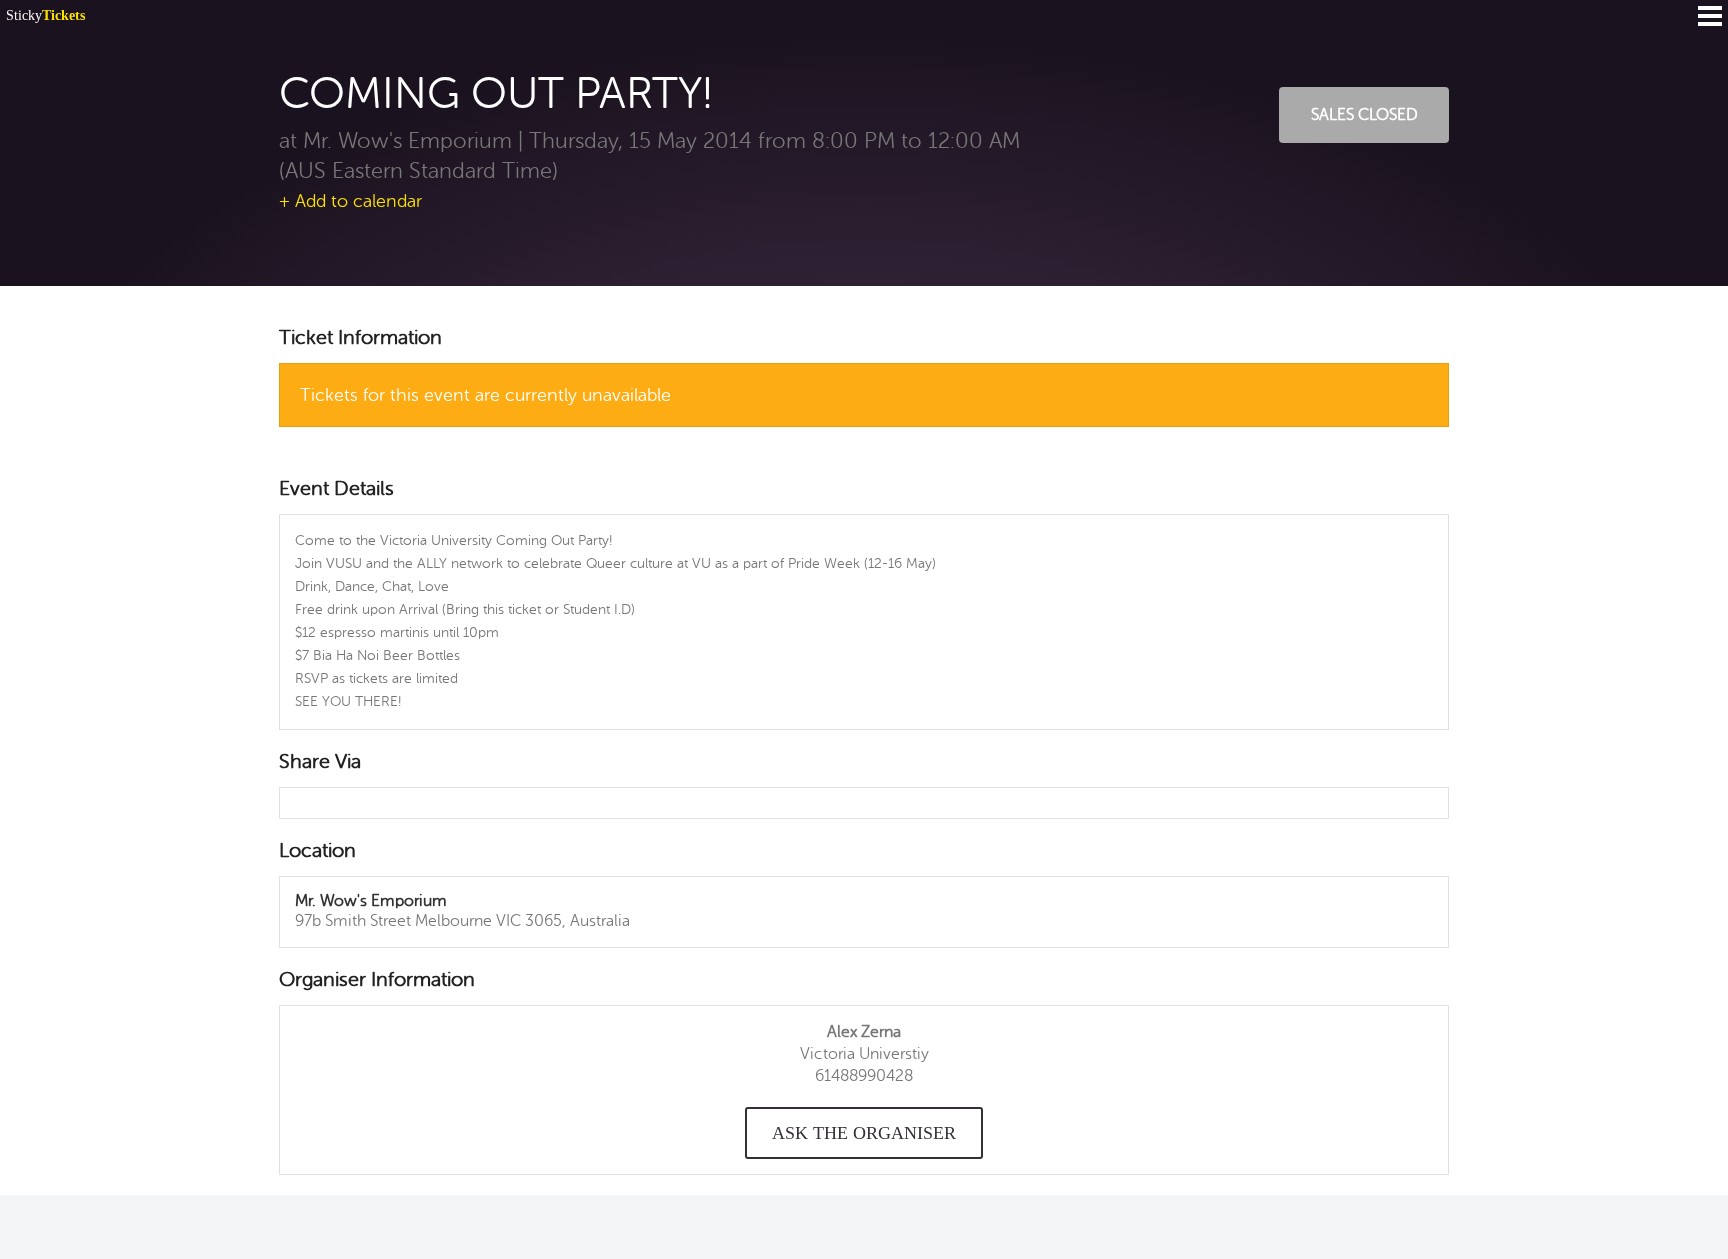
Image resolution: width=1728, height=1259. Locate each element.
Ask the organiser (864, 1133)
